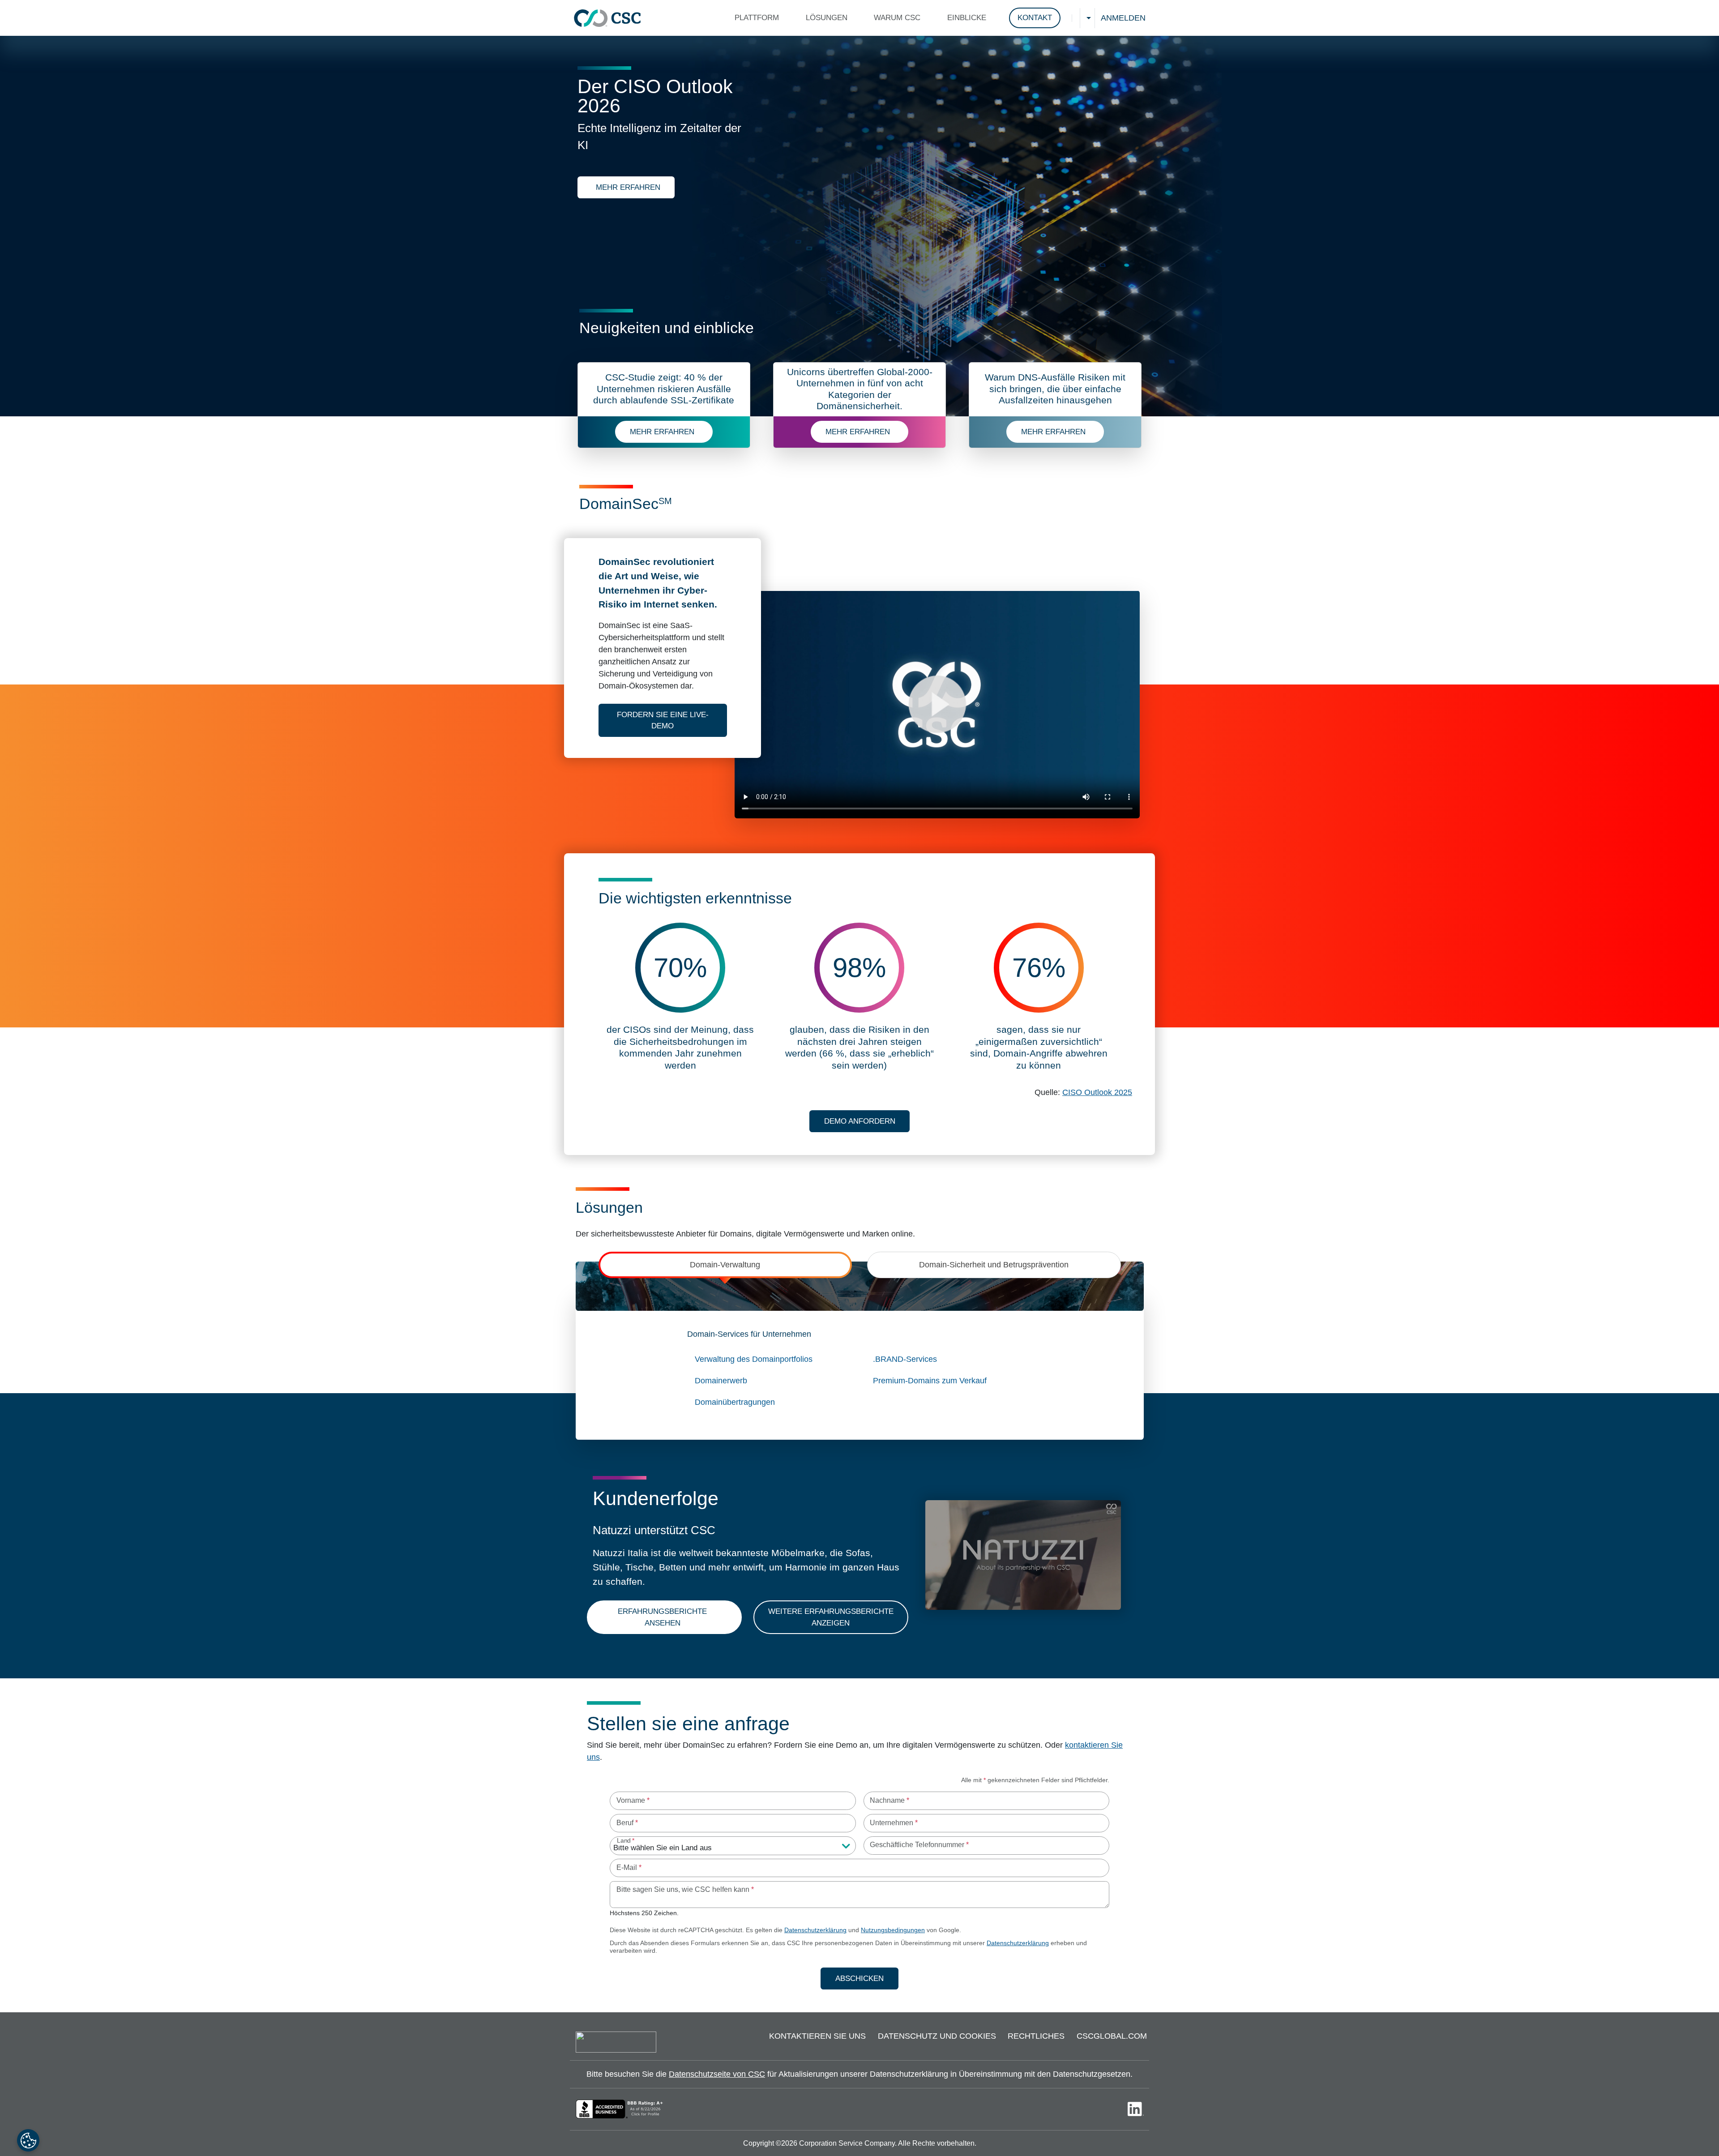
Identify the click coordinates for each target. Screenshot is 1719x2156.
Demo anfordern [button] (860, 1121)
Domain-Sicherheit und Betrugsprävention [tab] (994, 1265)
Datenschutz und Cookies (937, 2036)
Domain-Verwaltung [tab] (725, 1265)
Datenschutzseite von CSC (717, 2074)
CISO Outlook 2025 (1097, 1092)
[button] (759, 18)
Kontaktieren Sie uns (817, 2036)
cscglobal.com (1112, 2036)
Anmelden (1123, 18)
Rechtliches (1036, 2036)
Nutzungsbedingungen (893, 1930)
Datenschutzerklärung (815, 1930)
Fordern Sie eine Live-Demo (672, 721)
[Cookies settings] (28, 2140)
